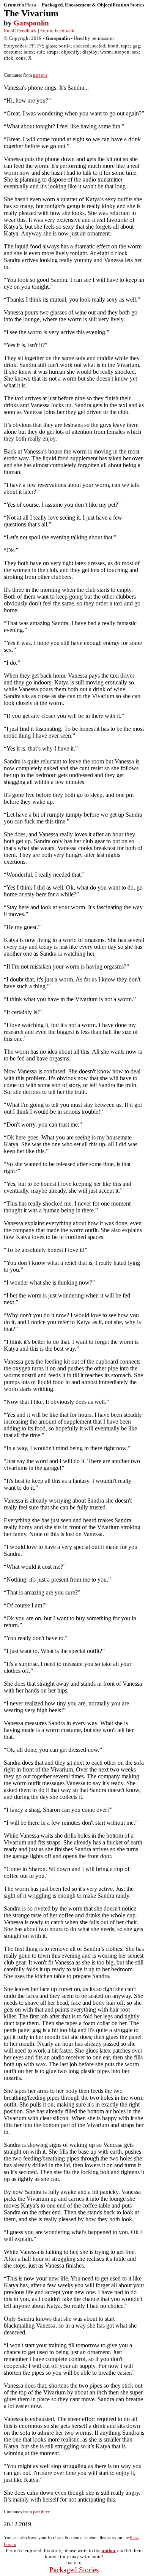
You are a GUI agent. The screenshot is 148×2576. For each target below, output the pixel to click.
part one (40, 75)
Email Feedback (20, 31)
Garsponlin (31, 23)
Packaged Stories (74, 2570)
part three (41, 2512)
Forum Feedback (57, 31)
